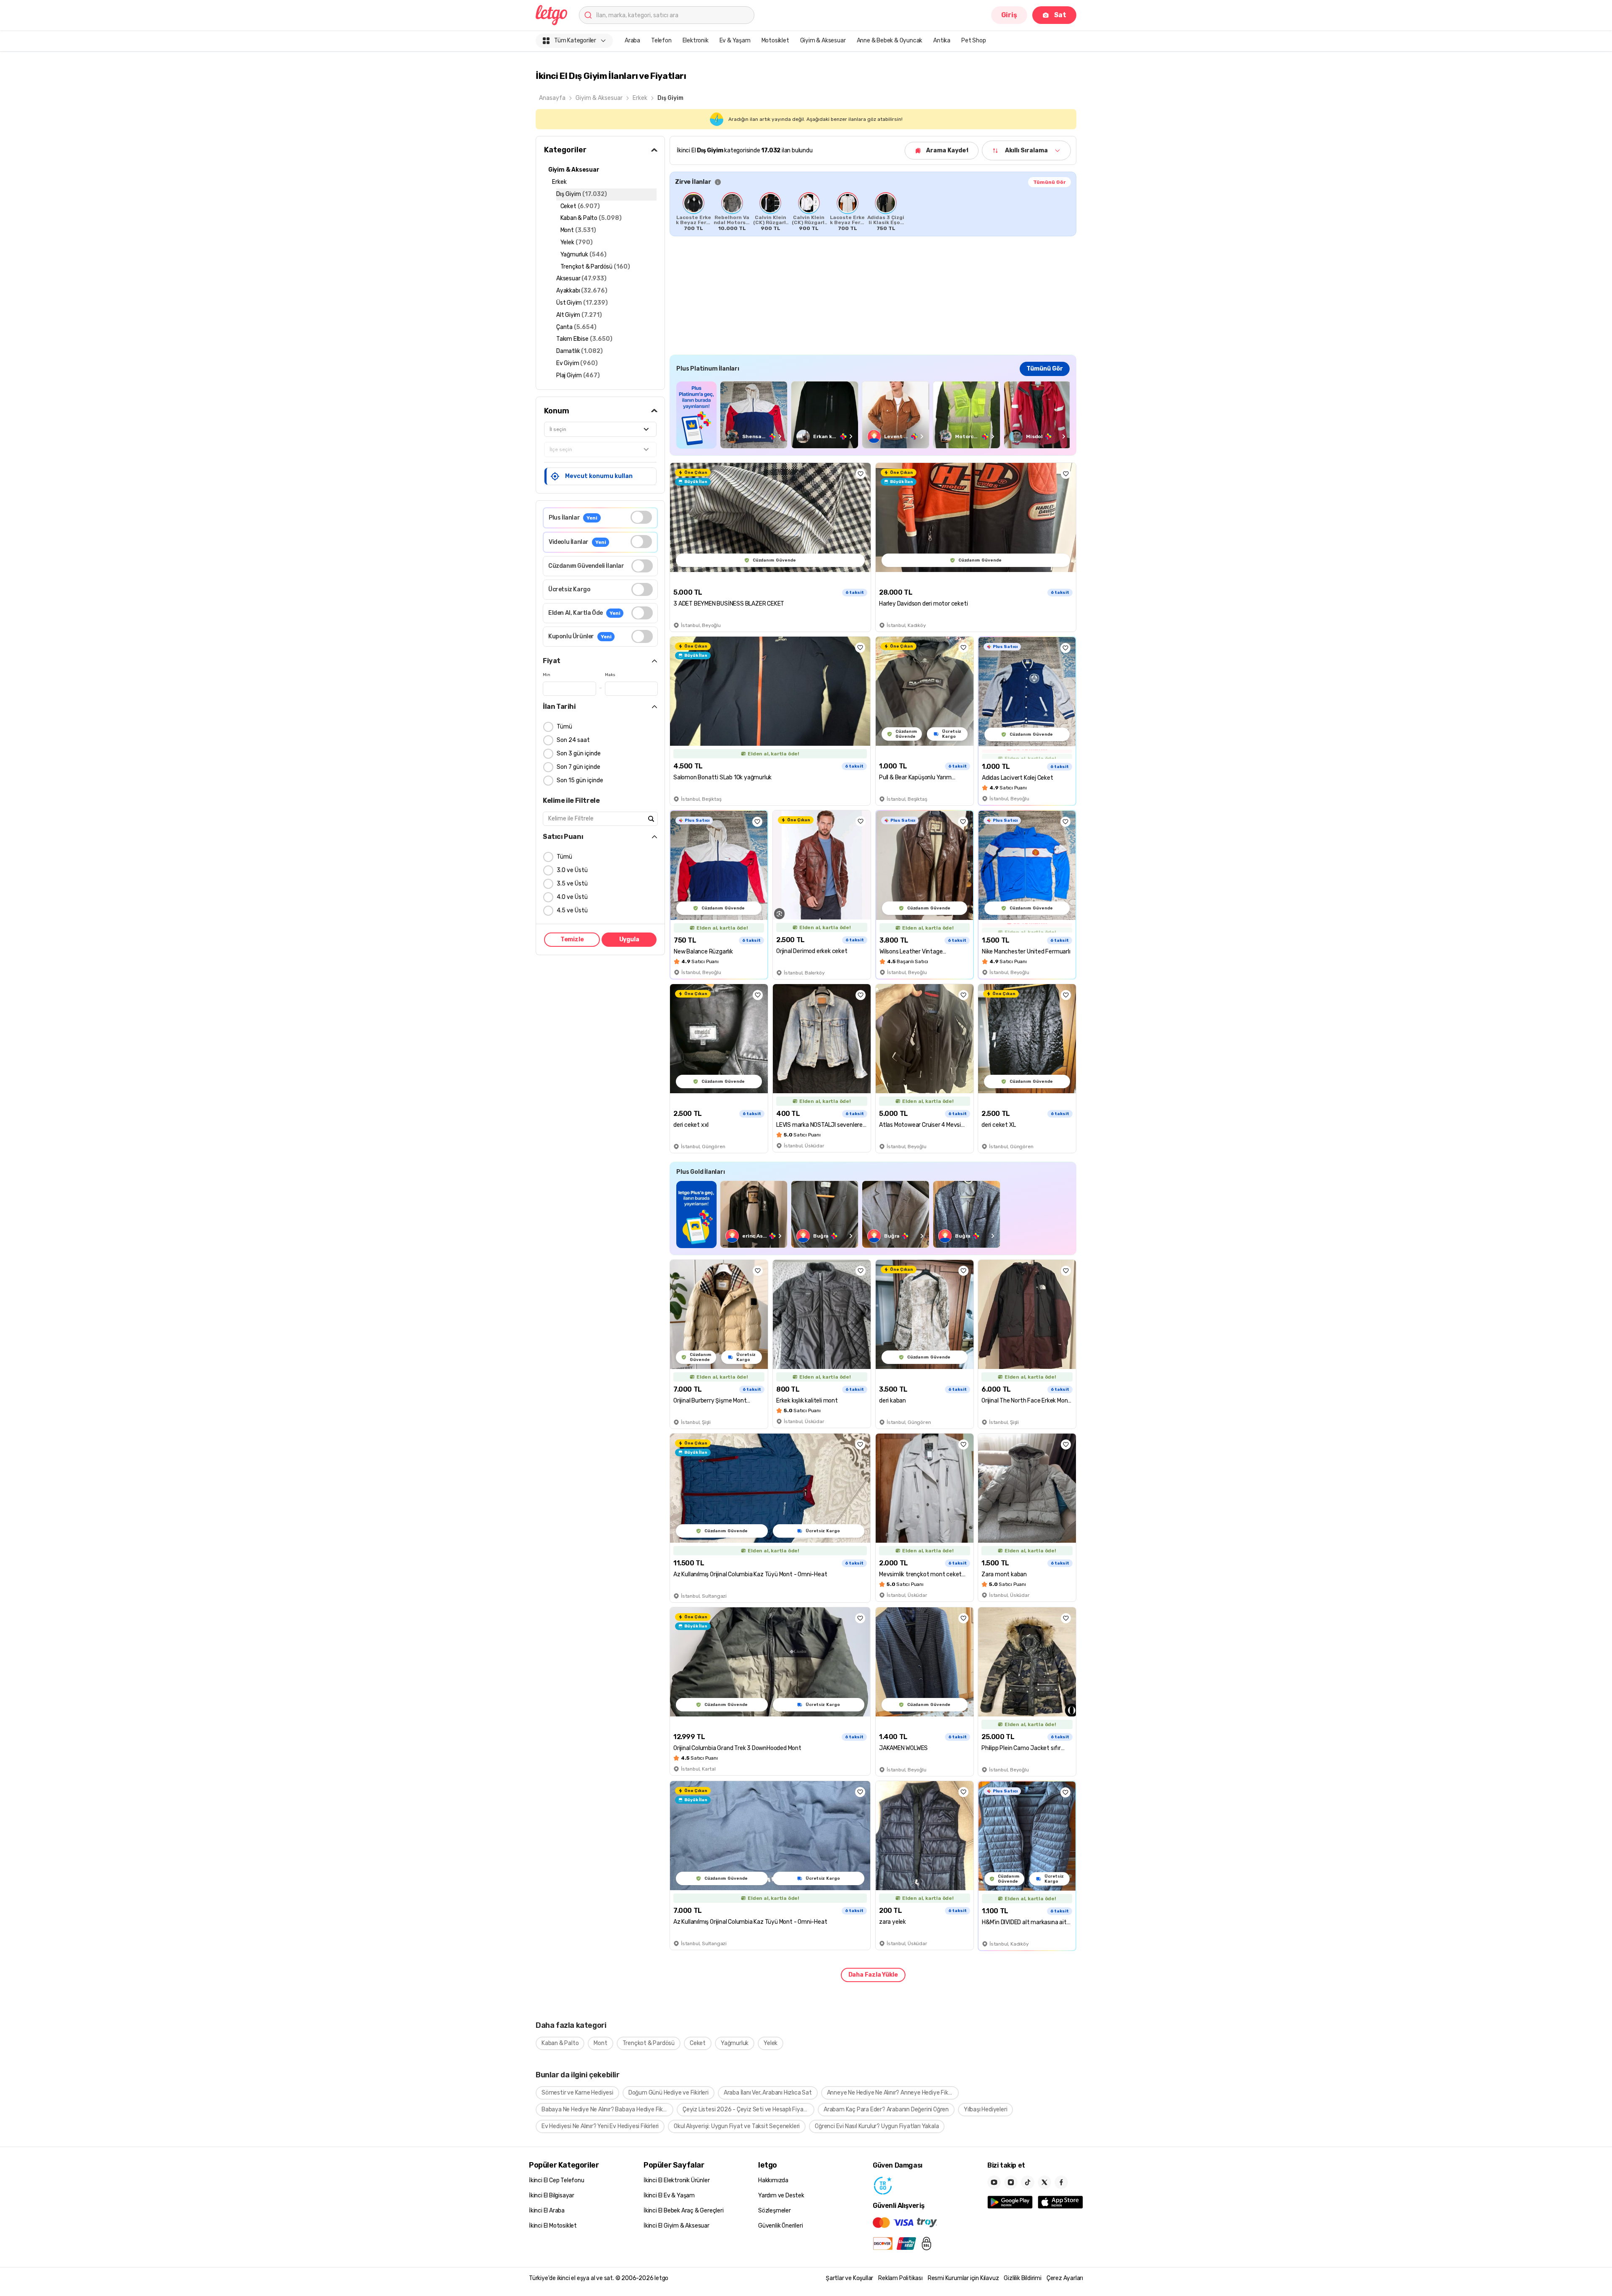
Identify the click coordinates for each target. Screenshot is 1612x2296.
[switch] (641, 517)
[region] (873, 212)
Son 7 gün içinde (578, 767)
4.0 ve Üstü (572, 897)
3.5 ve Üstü (572, 884)
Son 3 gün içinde (579, 754)
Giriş (1009, 15)
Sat (1060, 15)
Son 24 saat (573, 740)
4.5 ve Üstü (572, 910)
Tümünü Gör (1049, 182)
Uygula (629, 939)
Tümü (564, 727)
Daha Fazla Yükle (873, 1975)
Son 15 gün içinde (580, 780)
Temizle (572, 939)
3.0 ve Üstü (572, 870)
